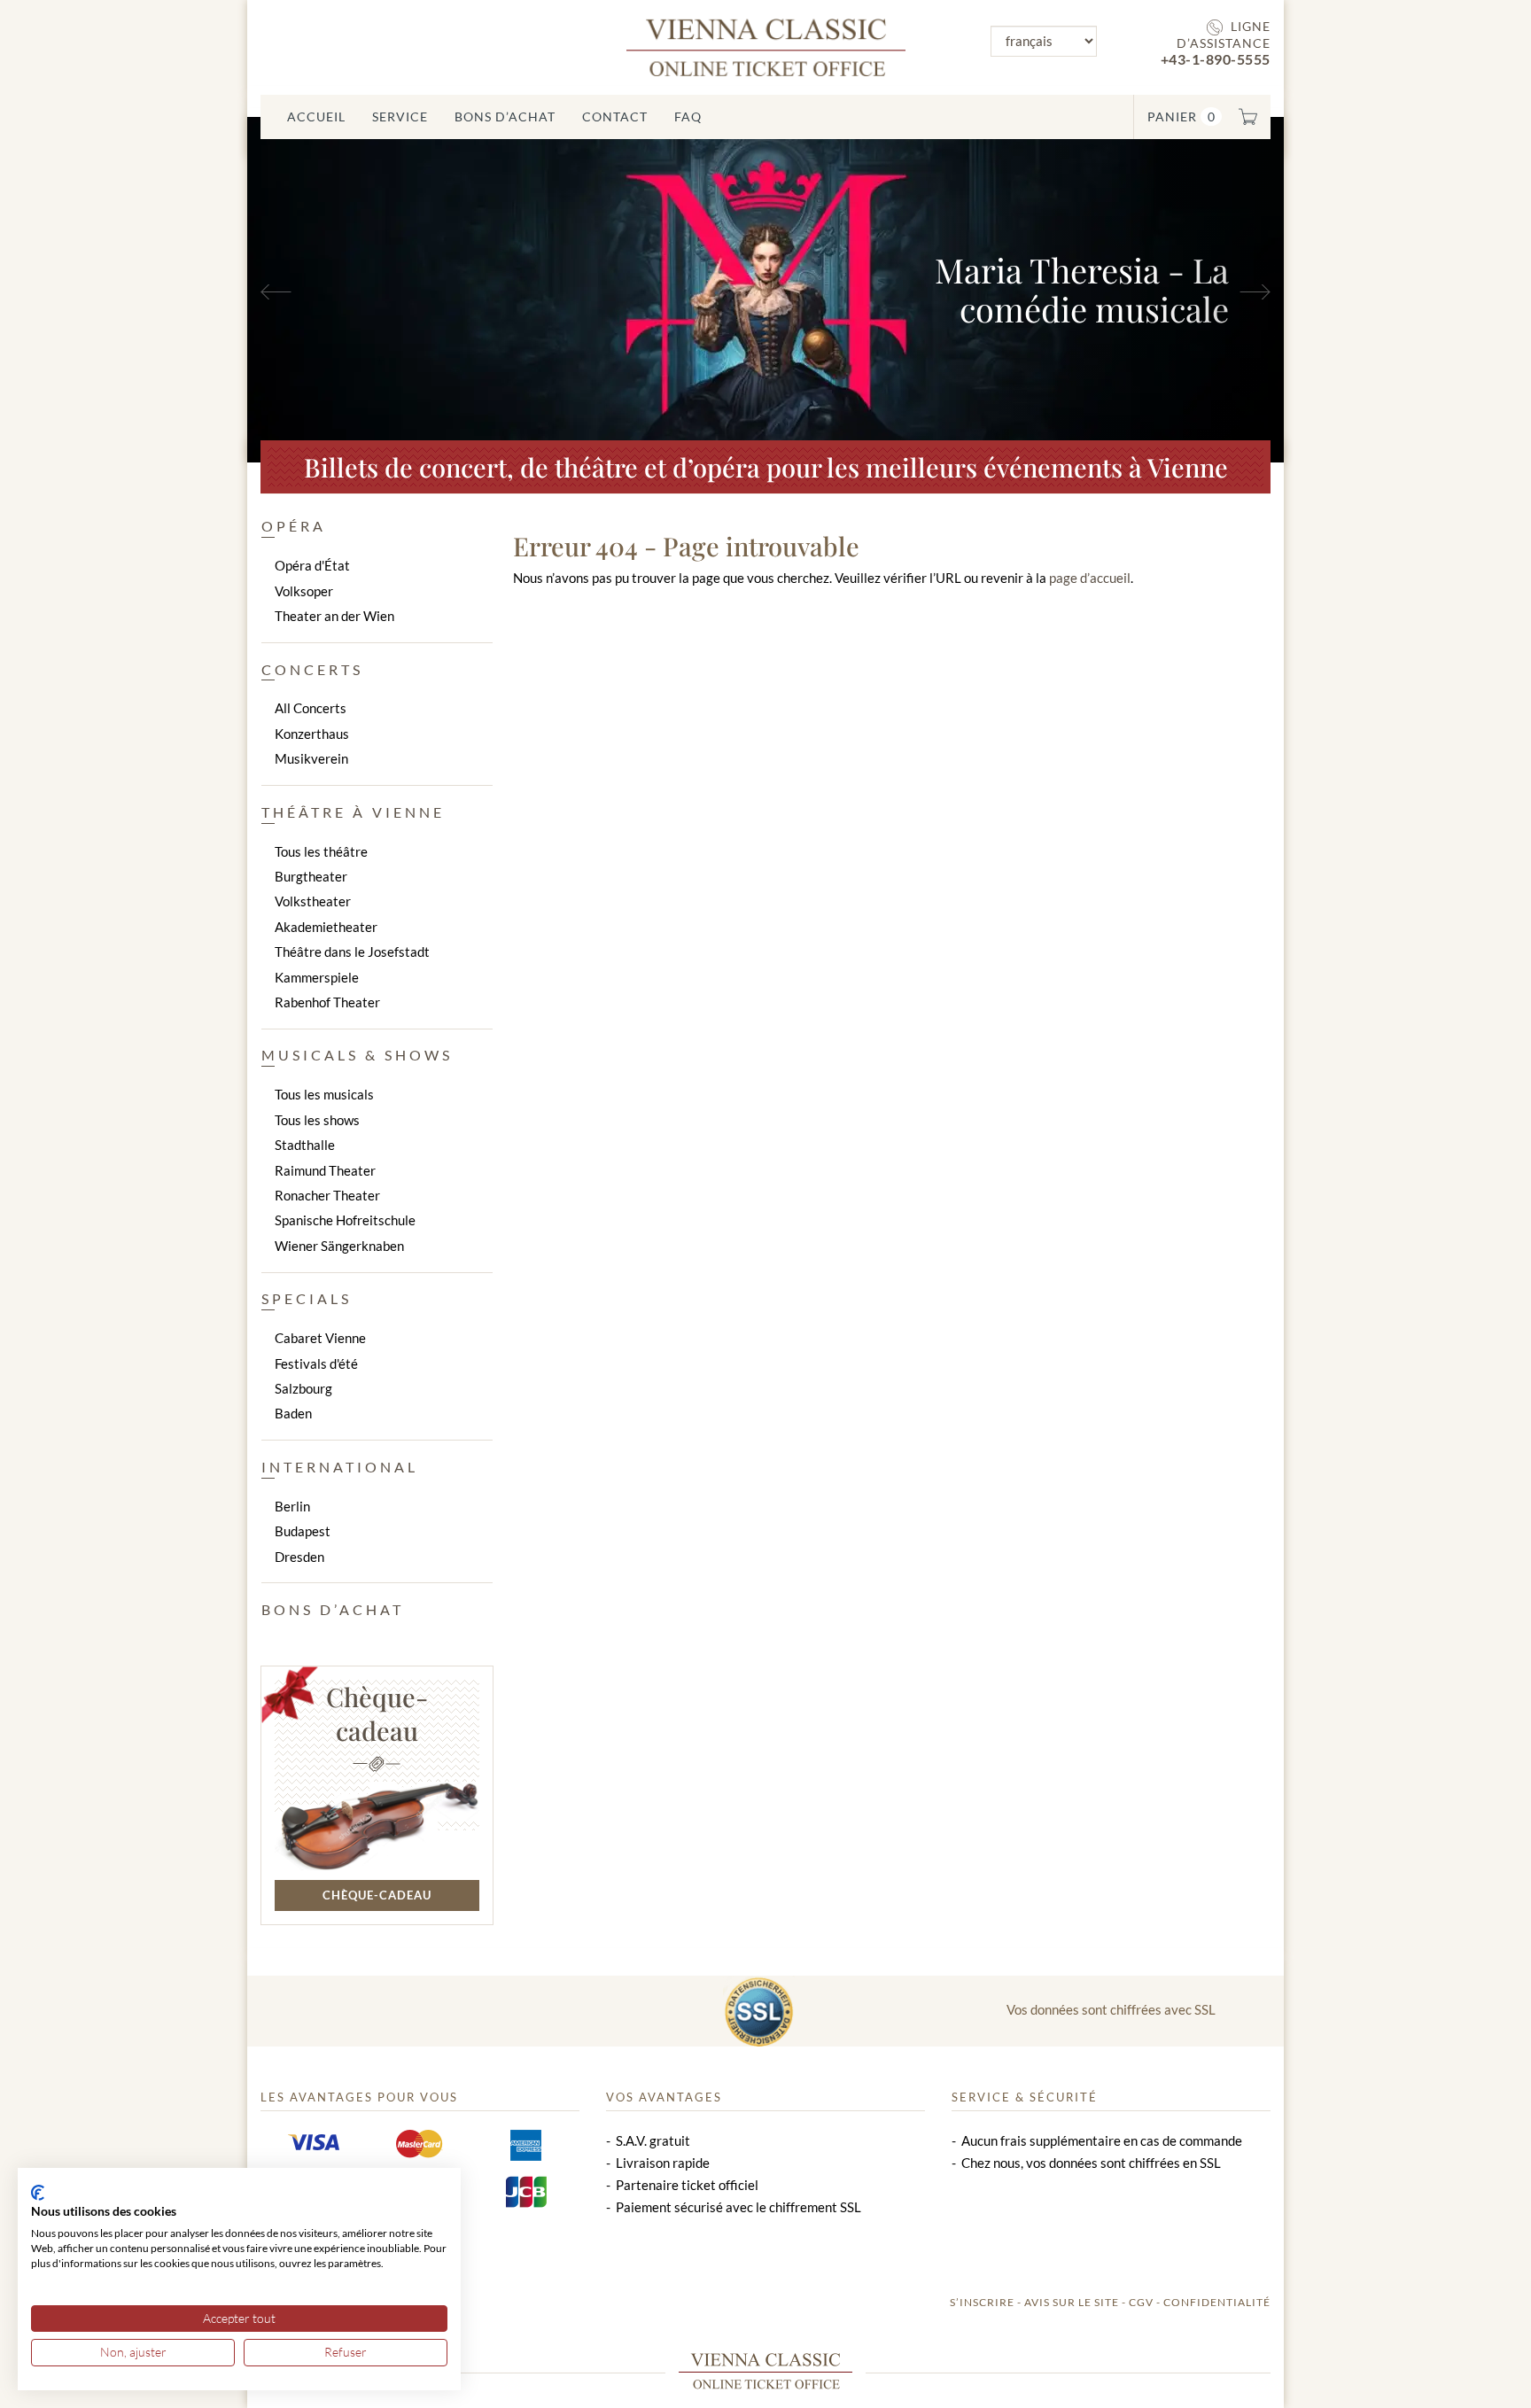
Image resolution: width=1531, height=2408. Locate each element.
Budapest (303, 1531)
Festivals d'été (316, 1363)
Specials (307, 1298)
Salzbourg (303, 1388)
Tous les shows (317, 1120)
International (340, 1467)
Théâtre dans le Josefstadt (352, 952)
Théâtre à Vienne (353, 812)
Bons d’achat (505, 117)
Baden (293, 1413)
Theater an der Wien (334, 616)
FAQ (688, 117)
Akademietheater (326, 927)
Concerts (312, 669)
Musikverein (311, 758)
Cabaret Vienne (320, 1338)
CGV (1141, 2302)
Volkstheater (313, 901)
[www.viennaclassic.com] (766, 46)
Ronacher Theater (327, 1195)
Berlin (292, 1506)
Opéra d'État (312, 565)
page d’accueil (1090, 578)
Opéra (294, 526)
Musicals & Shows (357, 1055)
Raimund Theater (325, 1170)
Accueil (316, 117)
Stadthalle (305, 1145)
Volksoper (304, 591)
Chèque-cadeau (377, 1713)
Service (400, 117)
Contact (615, 117)
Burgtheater (311, 876)
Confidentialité (1217, 2302)
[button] (325, 290)
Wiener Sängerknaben (339, 1246)
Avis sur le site (1072, 2302)
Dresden (299, 1557)
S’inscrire (982, 2302)
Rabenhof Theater (327, 1002)
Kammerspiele (317, 977)
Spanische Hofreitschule (345, 1220)
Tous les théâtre (321, 851)
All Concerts (311, 708)
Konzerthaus (312, 734)
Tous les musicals (324, 1094)
